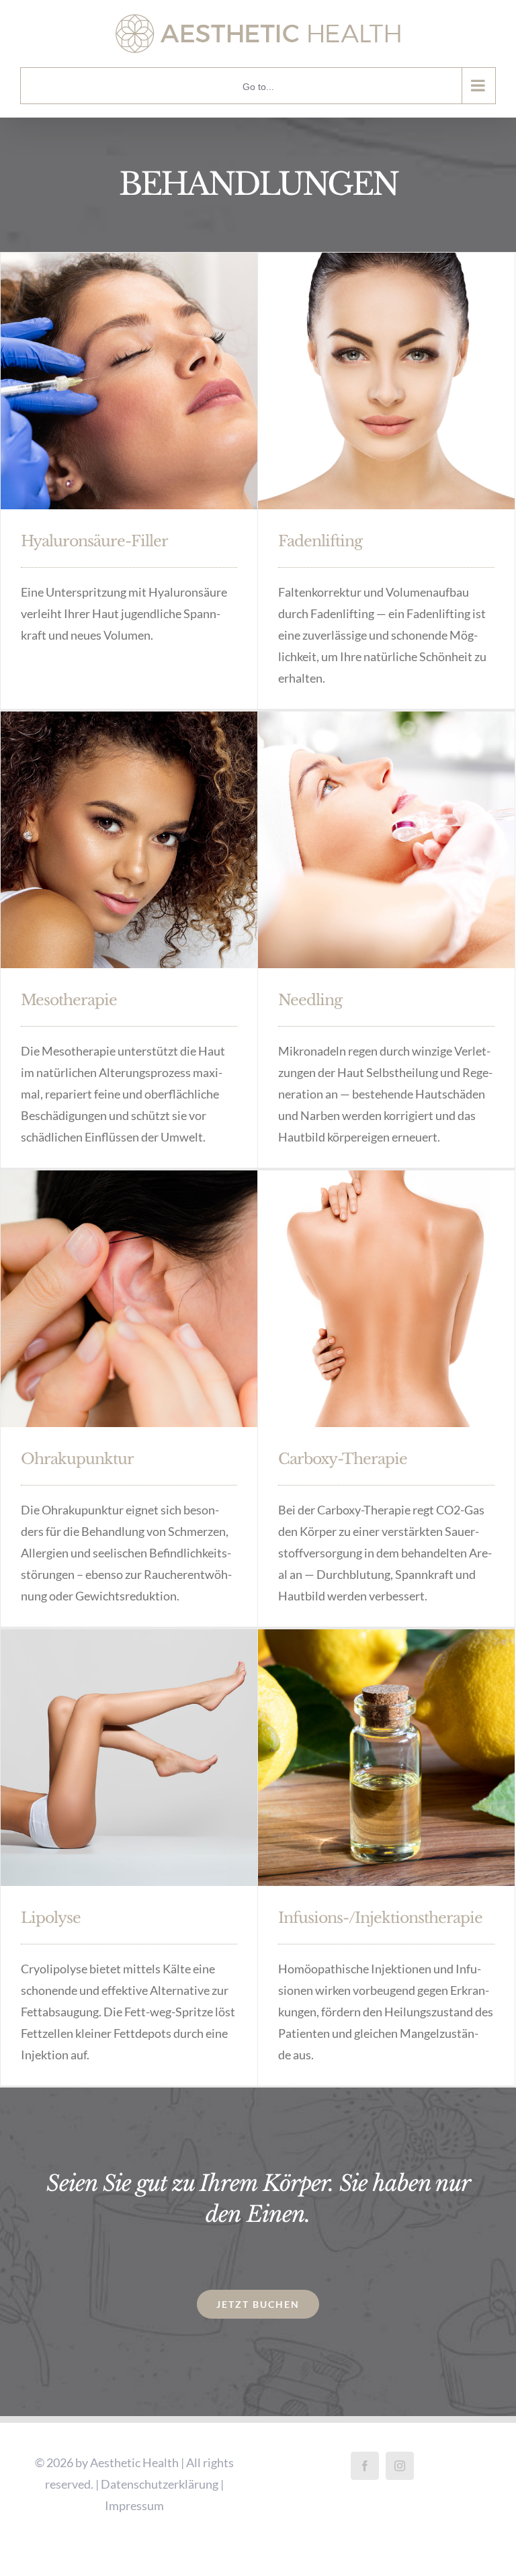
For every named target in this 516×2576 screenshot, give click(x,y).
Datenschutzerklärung (160, 2484)
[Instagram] (400, 2466)
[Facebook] (365, 2466)
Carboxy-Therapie (343, 1459)
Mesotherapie (69, 1000)
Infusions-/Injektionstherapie (380, 1918)
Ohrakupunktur (77, 1459)
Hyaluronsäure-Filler (94, 541)
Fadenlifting (320, 541)
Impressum (134, 2505)
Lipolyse (51, 1918)
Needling (310, 1000)
